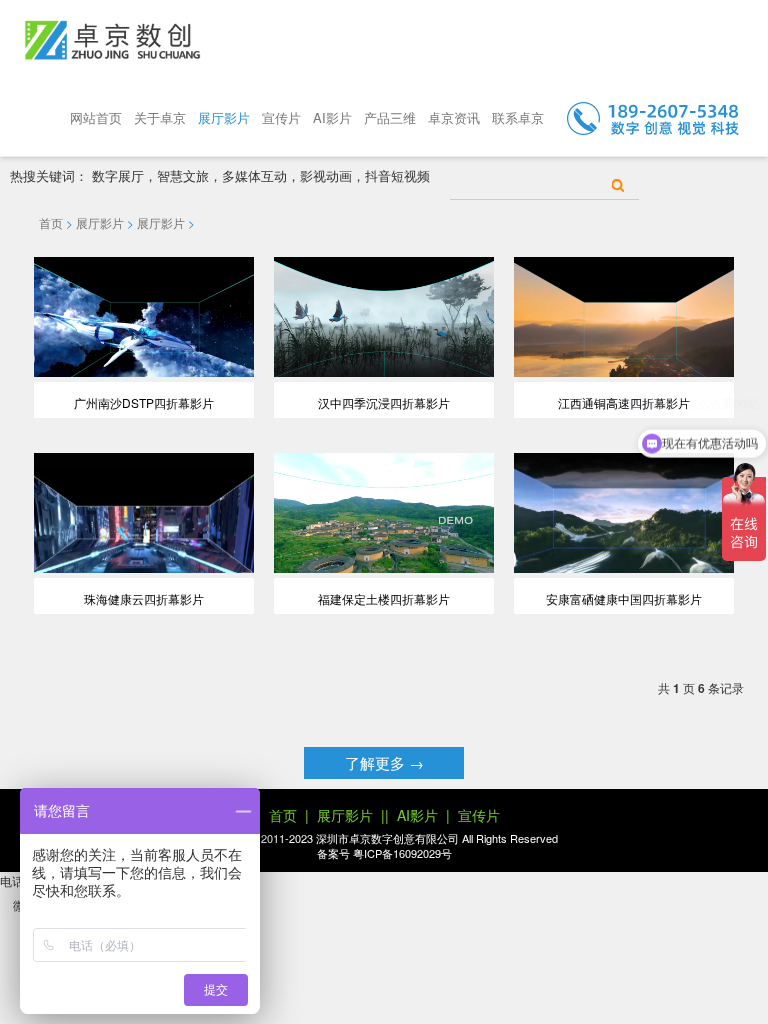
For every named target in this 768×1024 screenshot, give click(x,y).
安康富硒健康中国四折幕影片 (624, 598)
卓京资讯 (454, 117)
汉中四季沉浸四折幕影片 (384, 402)
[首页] (112, 40)
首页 (51, 222)
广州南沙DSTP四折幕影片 (144, 402)
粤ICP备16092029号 (402, 853)
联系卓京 (518, 117)
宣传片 (281, 117)
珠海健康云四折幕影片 (144, 598)
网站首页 (96, 117)
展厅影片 (224, 117)
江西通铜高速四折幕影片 (624, 402)
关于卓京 (160, 117)
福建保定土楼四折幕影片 (384, 598)
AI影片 (332, 117)
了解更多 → (384, 762)
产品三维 (390, 117)
